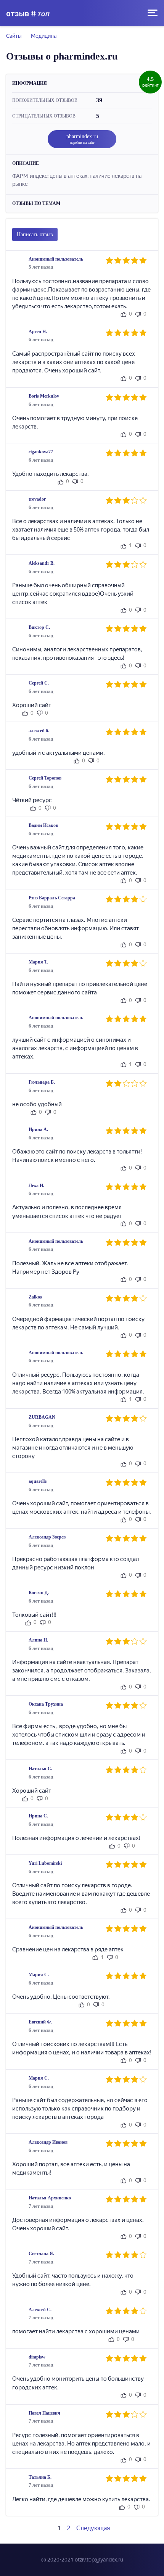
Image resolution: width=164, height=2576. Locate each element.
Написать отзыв (35, 234)
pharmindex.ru (82, 139)
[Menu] (153, 13)
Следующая (94, 2528)
